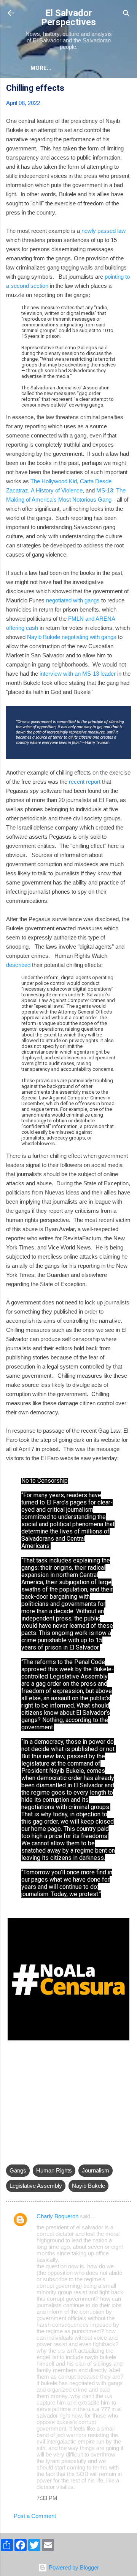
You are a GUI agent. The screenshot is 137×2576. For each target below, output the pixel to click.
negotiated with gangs (73, 600)
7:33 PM (47, 2498)
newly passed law (104, 231)
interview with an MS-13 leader (78, 674)
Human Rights (54, 2170)
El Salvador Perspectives (68, 18)
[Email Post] (11, 2155)
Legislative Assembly (36, 2186)
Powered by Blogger (73, 2567)
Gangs (18, 2170)
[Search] (126, 14)
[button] (126, 89)
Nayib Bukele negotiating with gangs (72, 637)
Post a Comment (35, 2516)
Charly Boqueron (57, 2216)
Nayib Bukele (88, 2186)
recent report (85, 782)
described (18, 965)
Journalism (96, 2170)
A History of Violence (57, 490)
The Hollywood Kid (54, 481)
